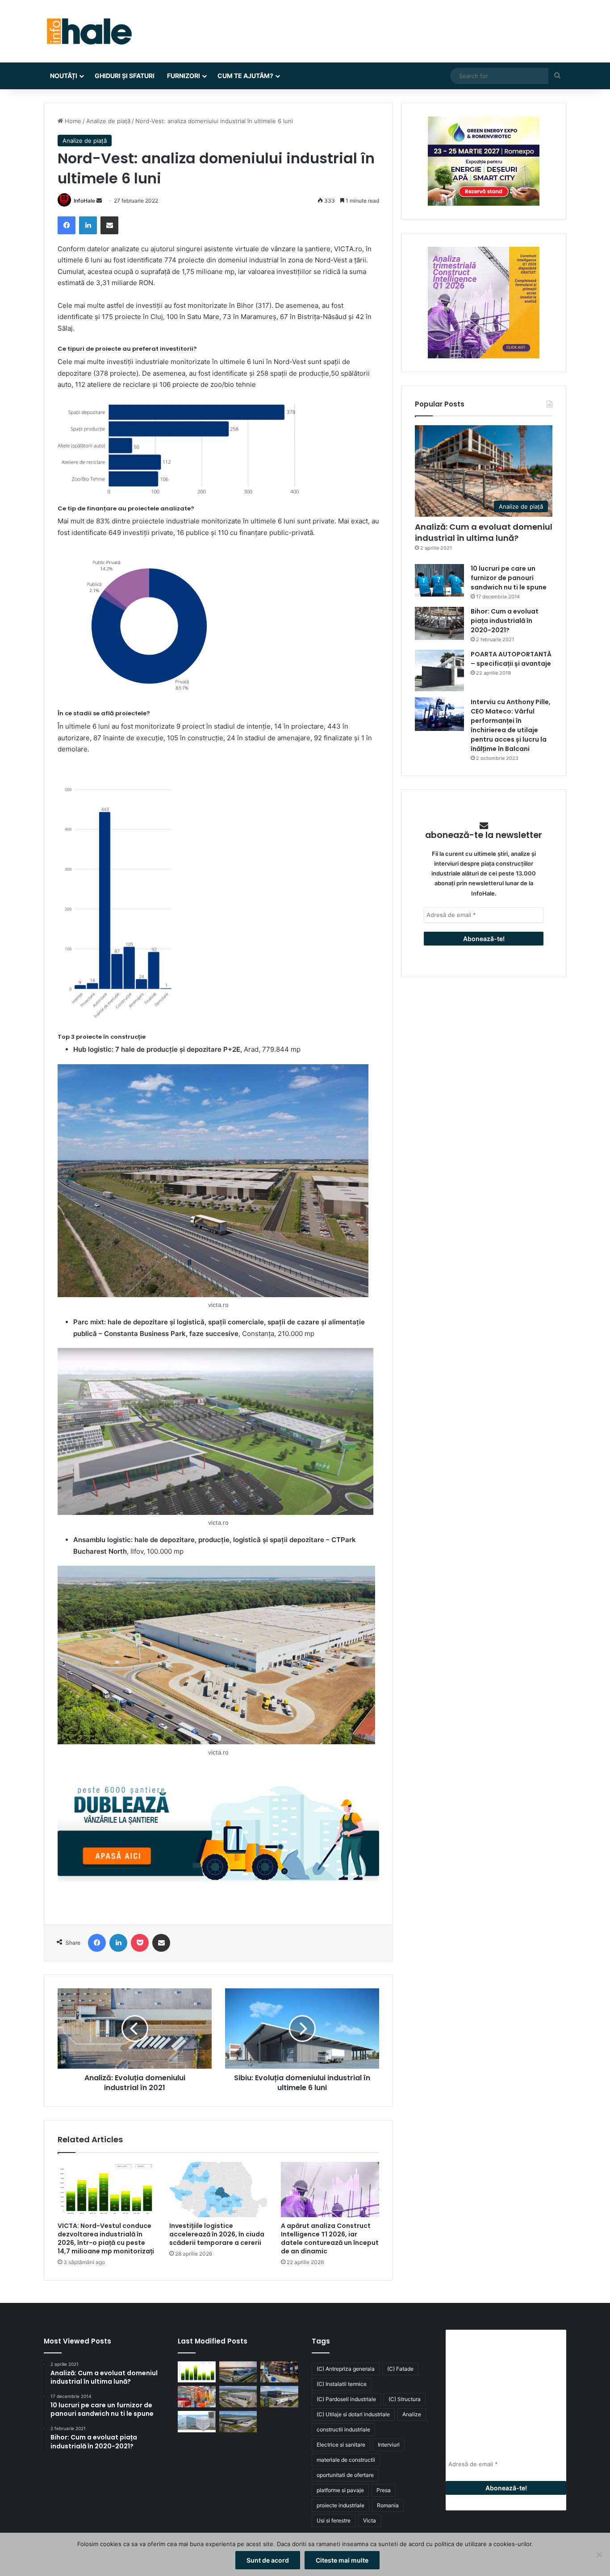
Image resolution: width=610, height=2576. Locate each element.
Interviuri (389, 2445)
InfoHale (84, 201)
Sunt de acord (268, 2560)
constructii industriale (343, 2429)
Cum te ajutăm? (245, 76)
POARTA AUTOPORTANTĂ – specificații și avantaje (511, 659)
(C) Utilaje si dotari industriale (353, 2414)
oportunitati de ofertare (345, 2475)
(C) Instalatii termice (342, 2384)
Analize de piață (108, 121)
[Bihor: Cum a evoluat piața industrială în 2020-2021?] (439, 623)
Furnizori (184, 76)
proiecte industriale (341, 2505)
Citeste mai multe (342, 2560)
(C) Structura (405, 2399)
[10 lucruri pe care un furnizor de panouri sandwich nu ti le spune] (439, 580)
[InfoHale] (88, 31)
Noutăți (64, 76)
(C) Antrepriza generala (346, 2369)
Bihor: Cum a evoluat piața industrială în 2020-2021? (505, 621)
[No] (599, 2555)
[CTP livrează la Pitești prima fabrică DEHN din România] (238, 2397)
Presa (384, 2490)
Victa (370, 2520)
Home (72, 121)
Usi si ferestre (334, 2520)
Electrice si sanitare (341, 2445)
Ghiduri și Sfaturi (125, 76)
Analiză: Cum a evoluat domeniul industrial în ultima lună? (484, 532)
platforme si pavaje (340, 2490)
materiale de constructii (346, 2460)
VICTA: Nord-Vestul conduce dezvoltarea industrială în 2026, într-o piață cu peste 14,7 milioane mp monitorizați (106, 2238)
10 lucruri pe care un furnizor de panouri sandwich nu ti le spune (509, 578)
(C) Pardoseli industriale (346, 2399)
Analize (412, 2414)
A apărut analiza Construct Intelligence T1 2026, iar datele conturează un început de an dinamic (330, 2238)
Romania (388, 2505)
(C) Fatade (400, 2369)
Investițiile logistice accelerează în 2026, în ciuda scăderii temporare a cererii (217, 2234)
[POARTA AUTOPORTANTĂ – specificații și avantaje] (439, 670)
